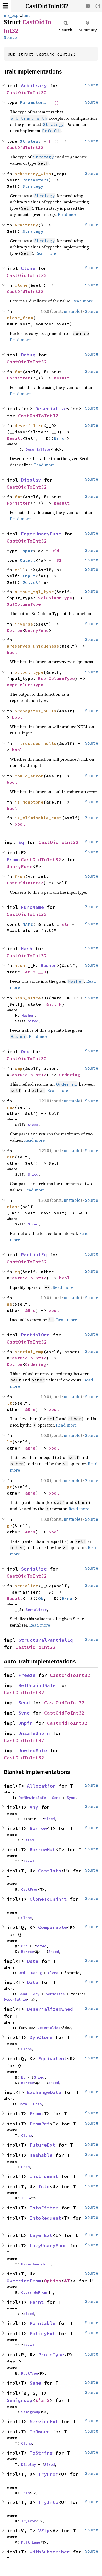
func (26, 16)
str (66, 924)
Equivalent (53, 2058)
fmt (19, 372)
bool (12, 652)
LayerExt (41, 2235)
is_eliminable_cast (38, 818)
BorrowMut (42, 1850)
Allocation (41, 1786)
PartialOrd (35, 1335)
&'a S (42, 2400)
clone (21, 285)
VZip (44, 2531)
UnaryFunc (37, 630)
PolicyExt (42, 2333)
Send (24, 1703)
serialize (26, 1586)
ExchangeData (44, 2092)
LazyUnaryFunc (48, 2245)
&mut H (54, 1004)
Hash (27, 949)
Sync (24, 1713)
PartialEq (34, 1255)
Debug (28, 355)
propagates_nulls (36, 711)
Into (44, 2187)
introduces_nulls (36, 743)
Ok (41, 1598)
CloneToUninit (48, 1899)
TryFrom (48, 2474)
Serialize (34, 1569)
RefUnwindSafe (37, 1685)
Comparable (53, 1927)
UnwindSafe (33, 1751)
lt (9, 1403)
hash (20, 965)
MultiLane (31, 2542)
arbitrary (26, 225)
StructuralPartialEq (46, 1640)
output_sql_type (34, 592)
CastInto (50, 1871)
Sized (33, 1021)
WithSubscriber (50, 2552)
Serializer (36, 1610)
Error (60, 438)
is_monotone (29, 802)
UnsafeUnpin (34, 1733)
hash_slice (28, 998)
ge (9, 1525)
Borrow (38, 1828)
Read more (68, 214)
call (20, 570)
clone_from (20, 318)
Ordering (70, 1075)
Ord (25, 1051)
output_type (29, 672)
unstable (72, 311)
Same (35, 2383)
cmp (19, 1068)
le (9, 1442)
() (56, 102)
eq (17, 1272)
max (11, 1107)
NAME (28, 924)
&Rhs (30, 1310)
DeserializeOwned (50, 2009)
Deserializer (38, 449)
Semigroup (19, 2400)
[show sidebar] (5, 6)
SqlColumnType (55, 598)
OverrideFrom (24, 2281)
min (11, 1157)
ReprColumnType (56, 678)
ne (9, 1304)
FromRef (40, 2124)
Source (10, 38)
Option (15, 630)
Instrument (44, 2176)
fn (51, 141)
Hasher (49, 965)
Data (33, 1961)
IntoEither (44, 2208)
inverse (24, 624)
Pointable (42, 2323)
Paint (37, 2302)
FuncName (32, 907)
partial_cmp (29, 1352)
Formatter (19, 378)
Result (62, 378)
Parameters (33, 102)
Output (28, 560)
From (12, 859)
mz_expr (12, 16)
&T (67, 2281)
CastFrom (30, 1889)
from (20, 876)
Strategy (30, 141)
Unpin (25, 1723)
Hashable (41, 2155)
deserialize (29, 425)
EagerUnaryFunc (41, 534)
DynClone (41, 2037)
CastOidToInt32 (47, 6)
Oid (55, 551)
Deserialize (51, 409)
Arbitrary (34, 85)
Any (34, 1807)
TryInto (48, 2502)
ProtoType (51, 2355)
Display (31, 480)
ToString (41, 2453)
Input (26, 551)
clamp (13, 1207)
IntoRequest (45, 2218)
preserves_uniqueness (33, 646)
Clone (28, 268)
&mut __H (36, 972)
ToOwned (40, 2432)
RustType (30, 2373)
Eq (21, 842)
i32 (58, 560)
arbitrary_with (33, 174)
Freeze (27, 1675)
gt (9, 1487)
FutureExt (42, 2145)
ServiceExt (44, 2421)
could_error (29, 776)
